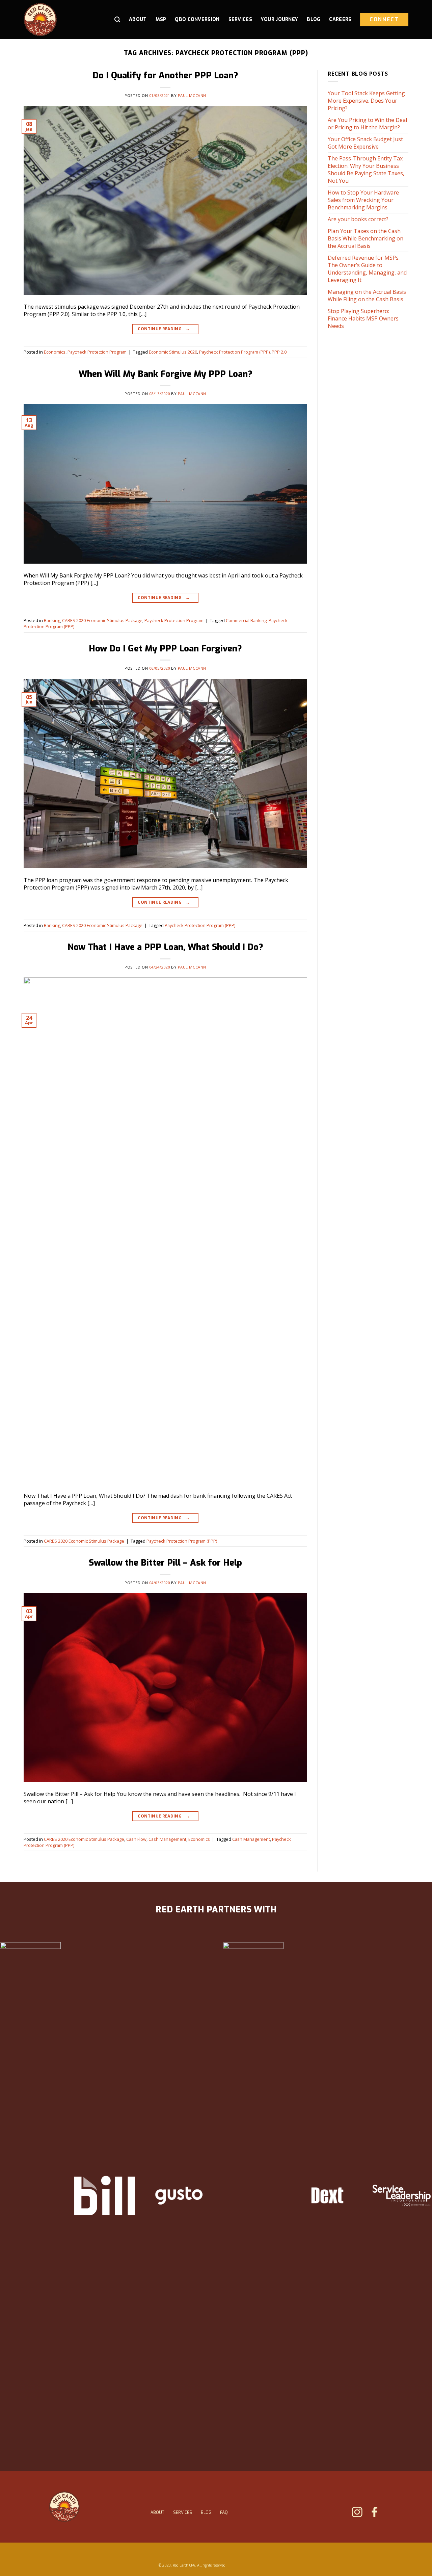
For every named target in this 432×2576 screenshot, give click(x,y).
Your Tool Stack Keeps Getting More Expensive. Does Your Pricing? (366, 101)
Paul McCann (192, 95)
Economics (55, 352)
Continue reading (164, 329)
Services (240, 19)
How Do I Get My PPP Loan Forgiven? (165, 648)
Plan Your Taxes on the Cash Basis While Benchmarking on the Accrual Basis (366, 238)
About (138, 19)
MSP (161, 19)
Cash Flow (136, 1839)
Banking (52, 620)
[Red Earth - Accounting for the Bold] (56, 20)
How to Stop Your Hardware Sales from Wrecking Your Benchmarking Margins (363, 200)
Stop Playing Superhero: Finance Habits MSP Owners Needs (363, 318)
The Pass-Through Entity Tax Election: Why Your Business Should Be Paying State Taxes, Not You (366, 170)
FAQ (224, 2513)
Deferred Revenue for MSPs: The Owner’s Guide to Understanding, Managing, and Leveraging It (367, 269)
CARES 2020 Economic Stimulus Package (102, 620)
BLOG (206, 2513)
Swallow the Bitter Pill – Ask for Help (165, 1563)
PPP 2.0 (279, 352)
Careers (340, 19)
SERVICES (183, 2513)
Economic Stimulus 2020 (173, 352)
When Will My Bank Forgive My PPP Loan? (166, 374)
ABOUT (157, 2513)
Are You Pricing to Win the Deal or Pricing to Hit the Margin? (367, 124)
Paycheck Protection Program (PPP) (234, 352)
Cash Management (167, 1839)
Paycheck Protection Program (97, 352)
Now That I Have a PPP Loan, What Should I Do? (165, 947)
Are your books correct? (358, 219)
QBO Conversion (197, 19)
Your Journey (279, 19)
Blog (314, 19)
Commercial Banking (246, 620)
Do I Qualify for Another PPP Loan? (165, 75)
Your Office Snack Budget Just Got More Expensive (365, 143)
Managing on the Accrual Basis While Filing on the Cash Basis (367, 295)
